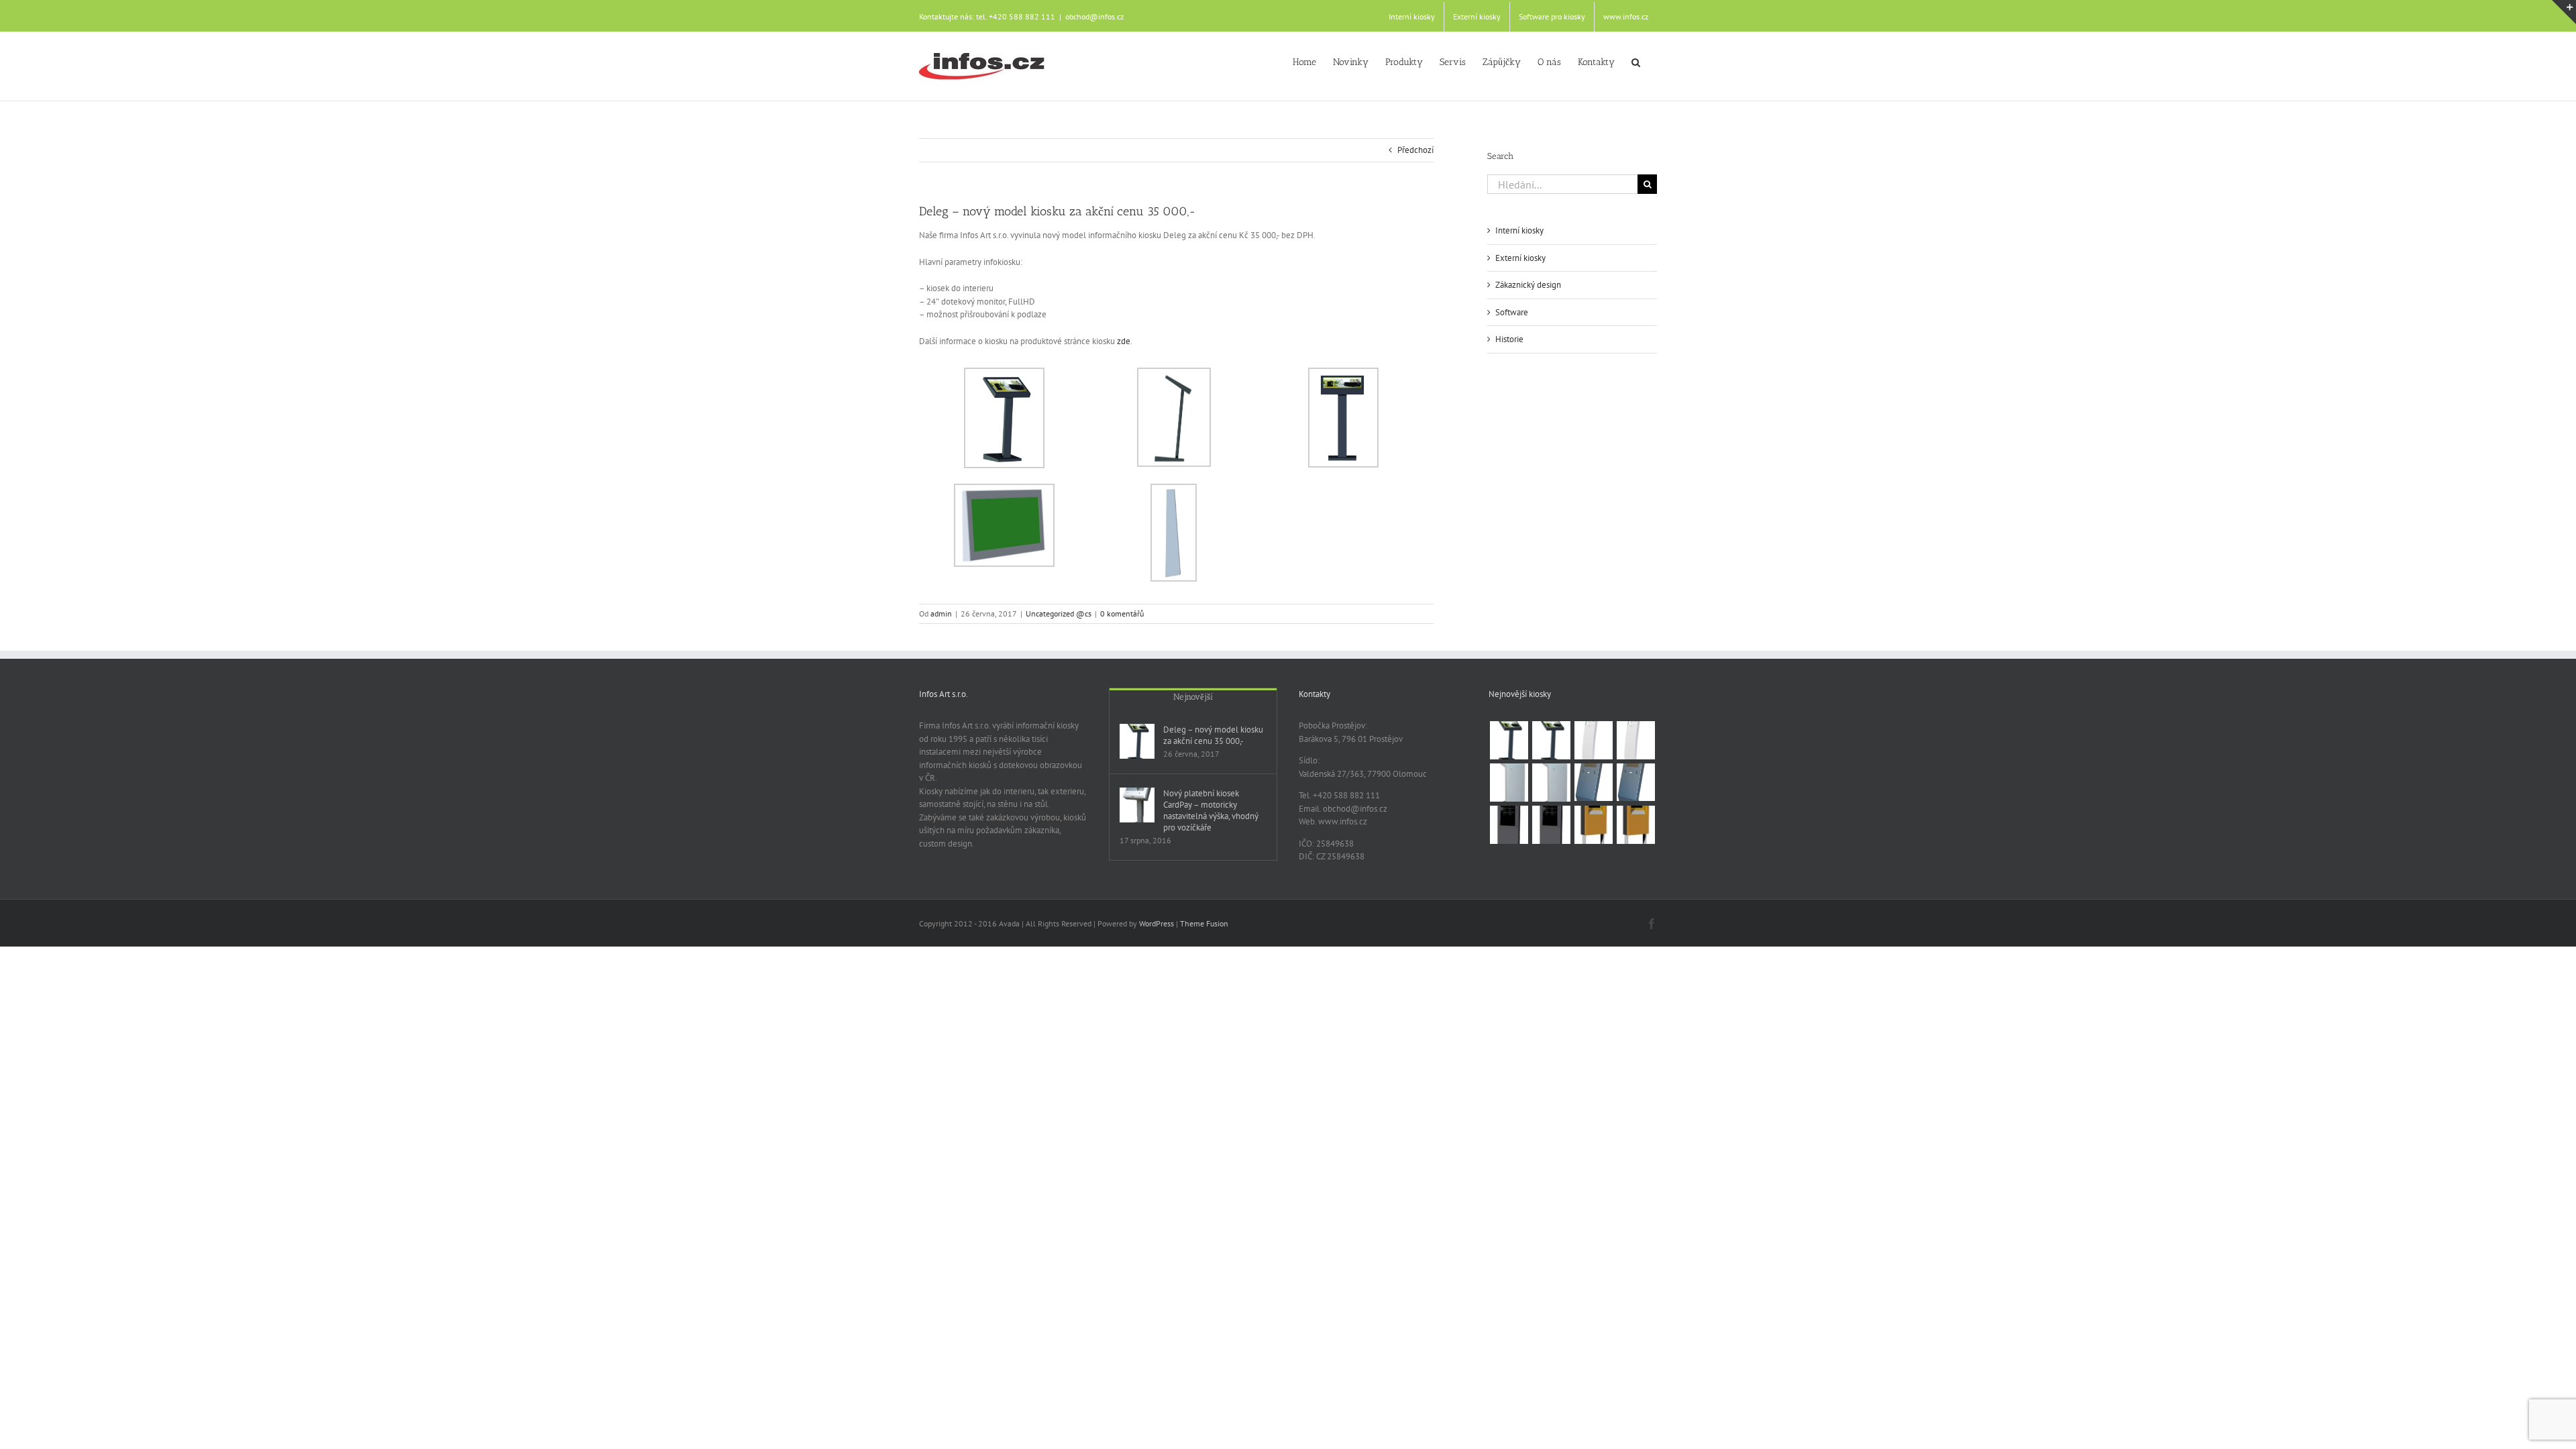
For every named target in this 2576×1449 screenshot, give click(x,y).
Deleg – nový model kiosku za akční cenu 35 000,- (1213, 735)
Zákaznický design (1528, 285)
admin (941, 613)
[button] (1636, 61)
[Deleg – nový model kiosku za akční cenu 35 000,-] (1137, 741)
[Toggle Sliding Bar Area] (2564, 12)
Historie (1509, 339)
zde (1124, 341)
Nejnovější (1193, 697)
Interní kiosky (1519, 230)
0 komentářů (1122, 613)
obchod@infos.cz (1094, 16)
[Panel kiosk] (1509, 825)
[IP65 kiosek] (1635, 825)
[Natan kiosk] (1509, 783)
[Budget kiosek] (1635, 782)
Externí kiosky (1520, 258)
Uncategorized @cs (1059, 613)
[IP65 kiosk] (1593, 825)
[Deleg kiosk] (1509, 740)
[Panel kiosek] (1551, 825)
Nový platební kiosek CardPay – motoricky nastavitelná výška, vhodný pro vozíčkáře (1211, 810)
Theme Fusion (1204, 923)
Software (1512, 312)
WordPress (1157, 923)
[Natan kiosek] (1551, 783)
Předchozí (1415, 150)
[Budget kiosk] (1593, 782)
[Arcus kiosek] (1635, 740)
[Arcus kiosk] (1593, 740)
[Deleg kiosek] (1551, 740)
